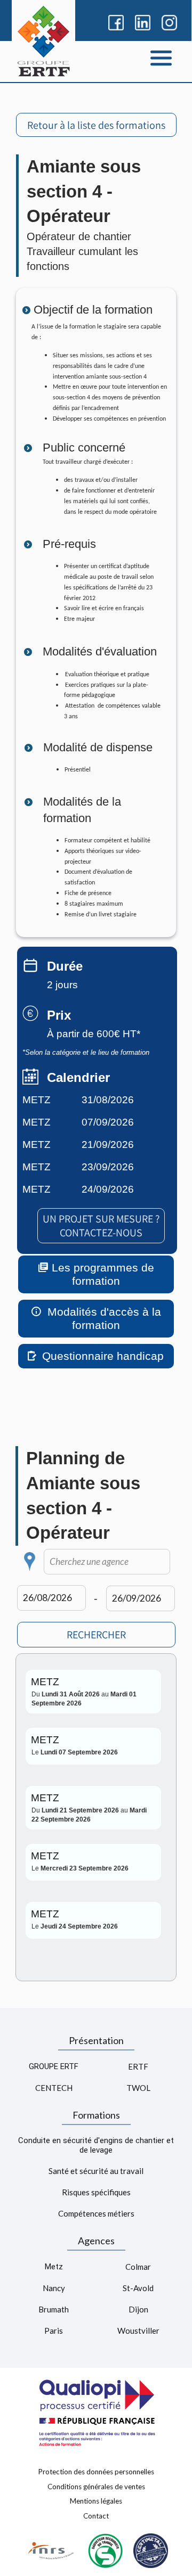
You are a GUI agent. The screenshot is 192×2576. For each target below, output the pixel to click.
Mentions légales (96, 2501)
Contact (96, 2516)
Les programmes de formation (96, 1274)
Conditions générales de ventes (96, 2486)
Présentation (96, 2040)
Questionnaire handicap (96, 1356)
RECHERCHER (96, 1635)
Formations (96, 2115)
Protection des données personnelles (96, 2472)
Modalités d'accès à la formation (96, 1319)
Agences (96, 2241)
